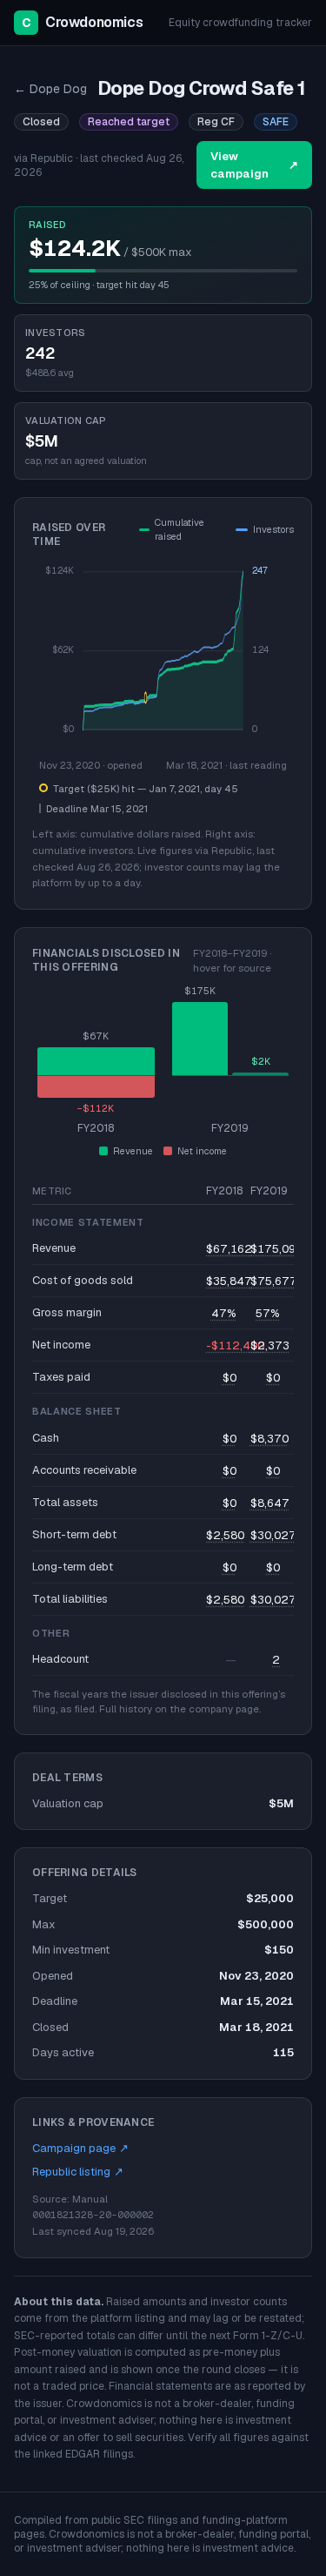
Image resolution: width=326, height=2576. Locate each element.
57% (268, 1313)
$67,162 (229, 1249)
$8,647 (270, 1503)
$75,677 (274, 1281)
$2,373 (270, 1345)
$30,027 (273, 1535)
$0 (230, 1378)
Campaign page (80, 2148)
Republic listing (78, 2172)
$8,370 (269, 1439)
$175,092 (277, 1249)
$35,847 (229, 1281)
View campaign (254, 165)
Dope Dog (50, 89)
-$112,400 (235, 1345)
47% (224, 1313)
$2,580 (225, 1535)
